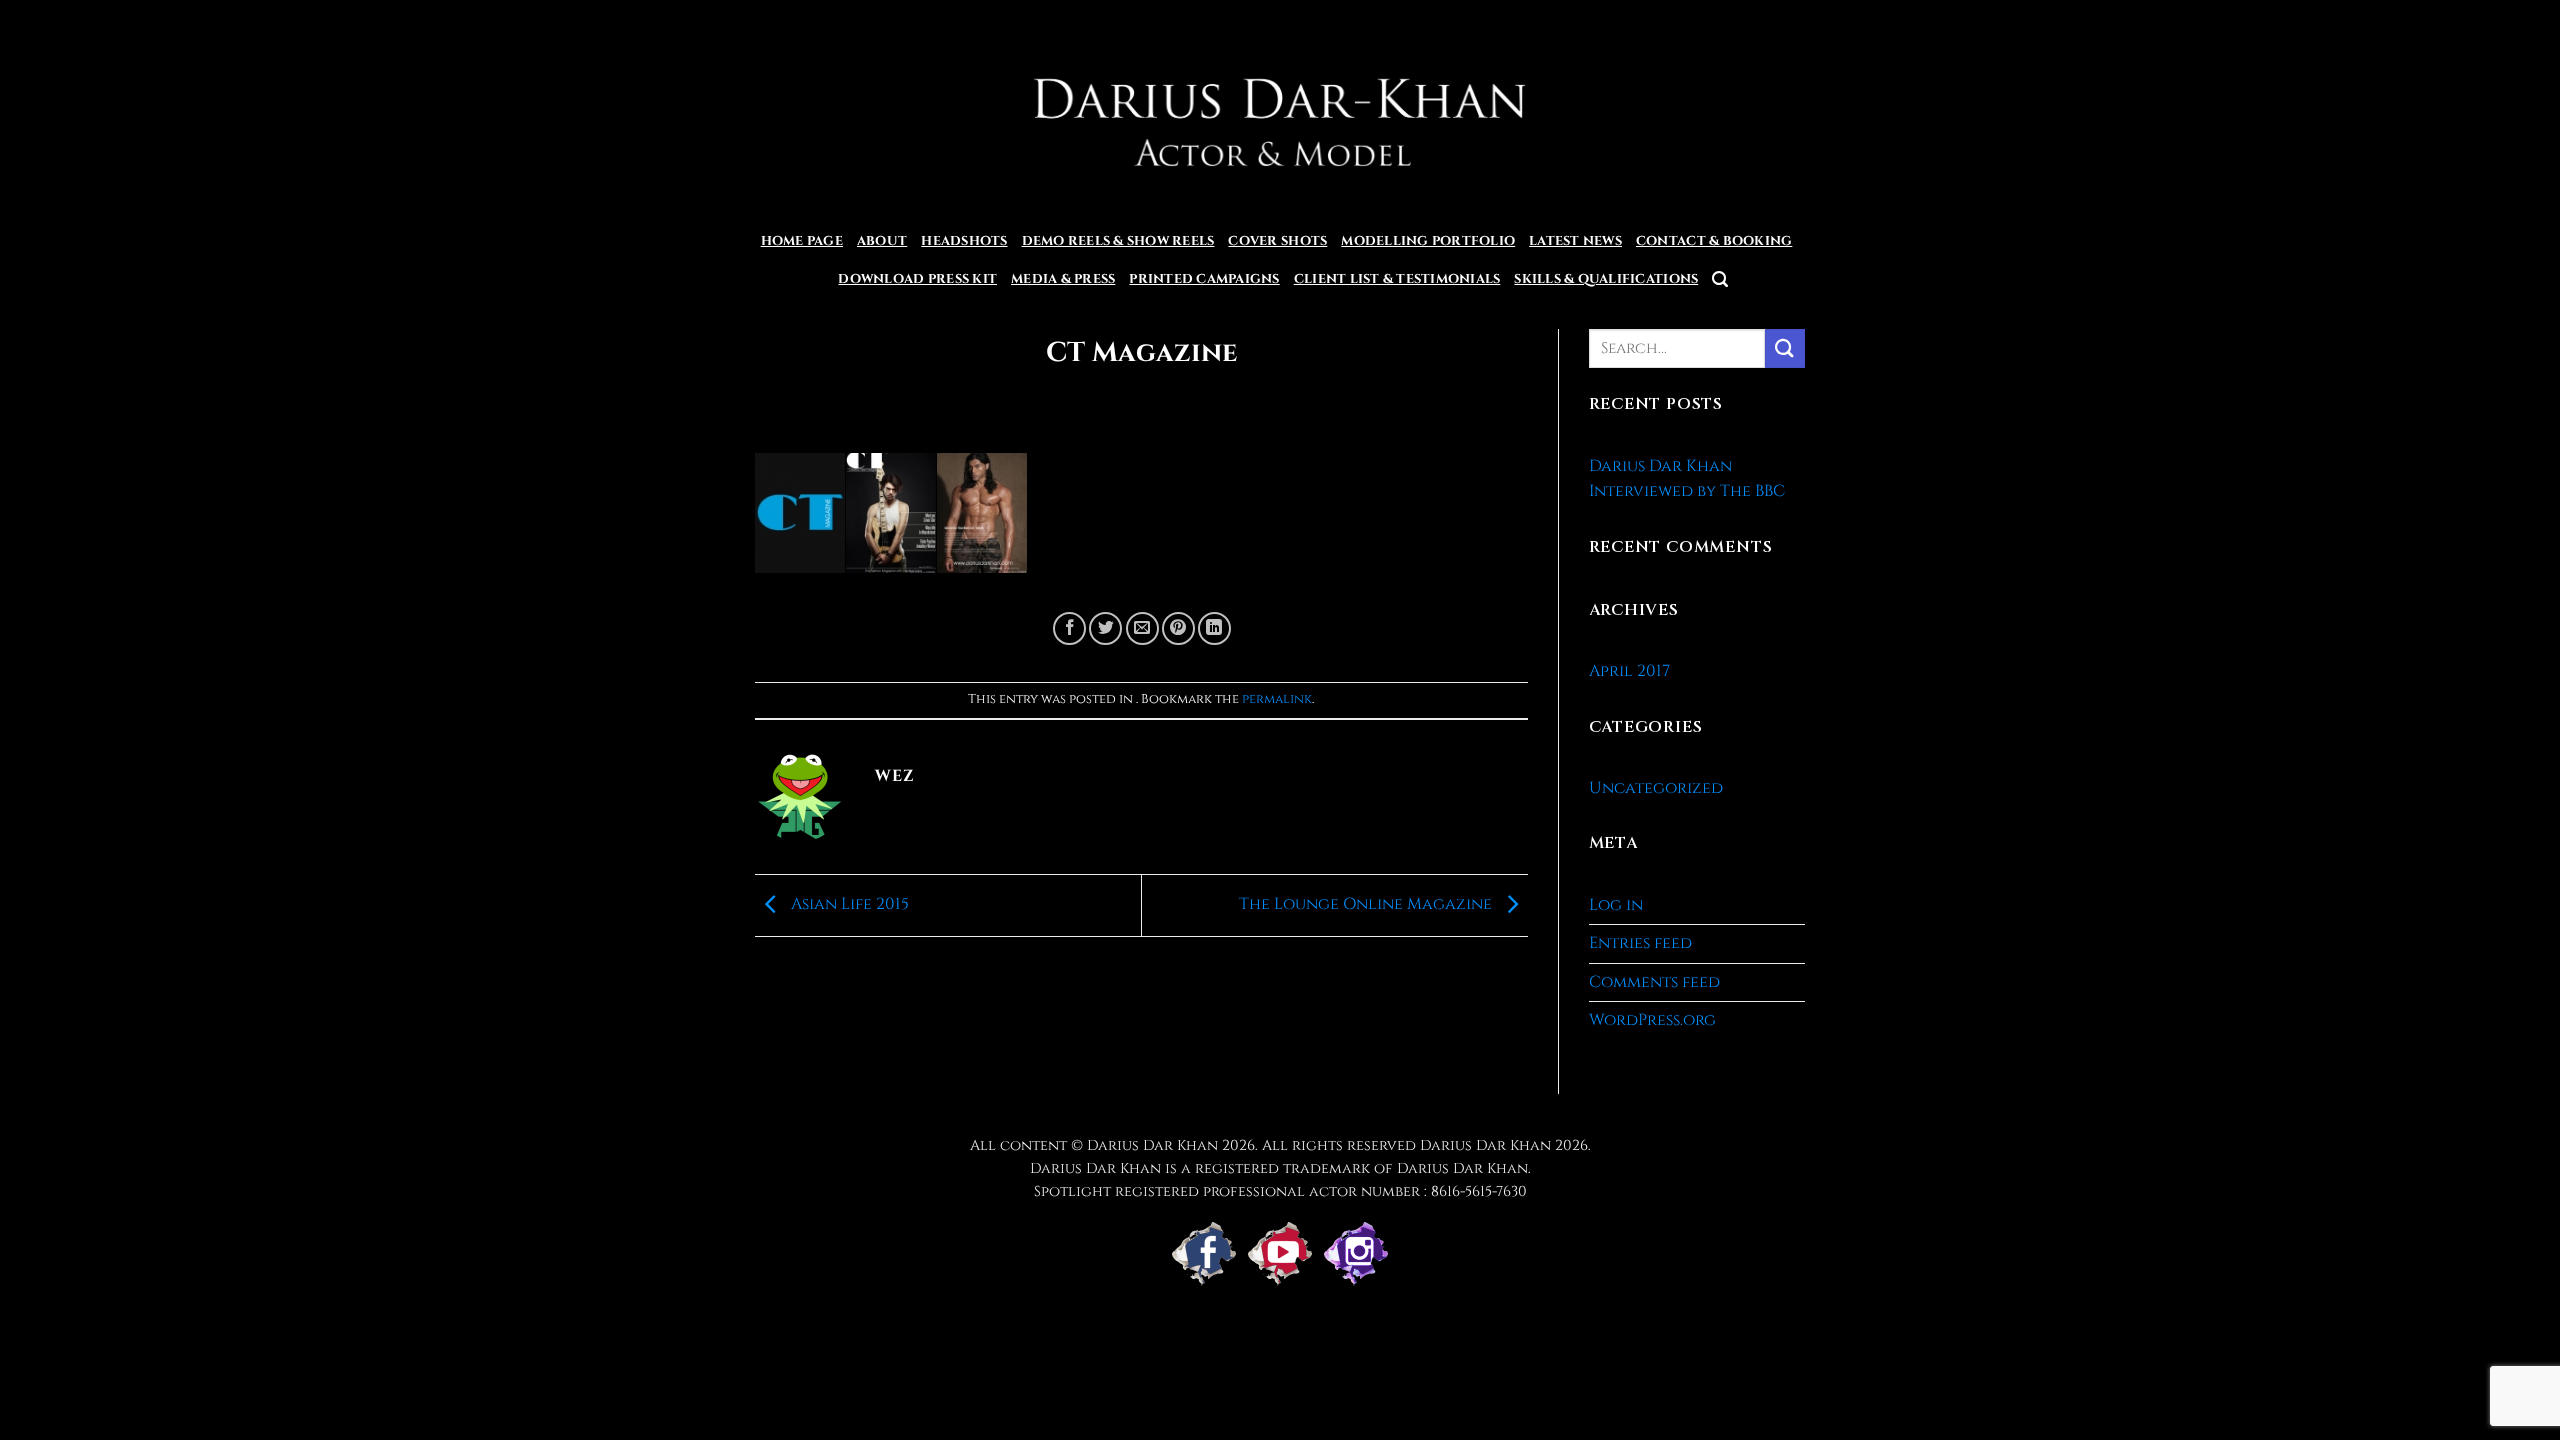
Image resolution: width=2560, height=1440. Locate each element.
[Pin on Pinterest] (1178, 628)
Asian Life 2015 (848, 904)
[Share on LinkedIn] (1214, 628)
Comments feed (1654, 982)
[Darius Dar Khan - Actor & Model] (1280, 111)
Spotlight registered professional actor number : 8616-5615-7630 (1280, 1191)
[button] (1720, 279)
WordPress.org (1652, 1020)
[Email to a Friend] (1142, 628)
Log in (1616, 905)
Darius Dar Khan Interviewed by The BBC (1687, 479)
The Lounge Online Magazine (1367, 904)
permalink (1277, 699)
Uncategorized (1656, 788)
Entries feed (1640, 943)
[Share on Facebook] (1069, 628)
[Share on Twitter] (1105, 628)
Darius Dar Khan (1485, 1145)
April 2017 (1629, 671)
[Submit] (1785, 348)
